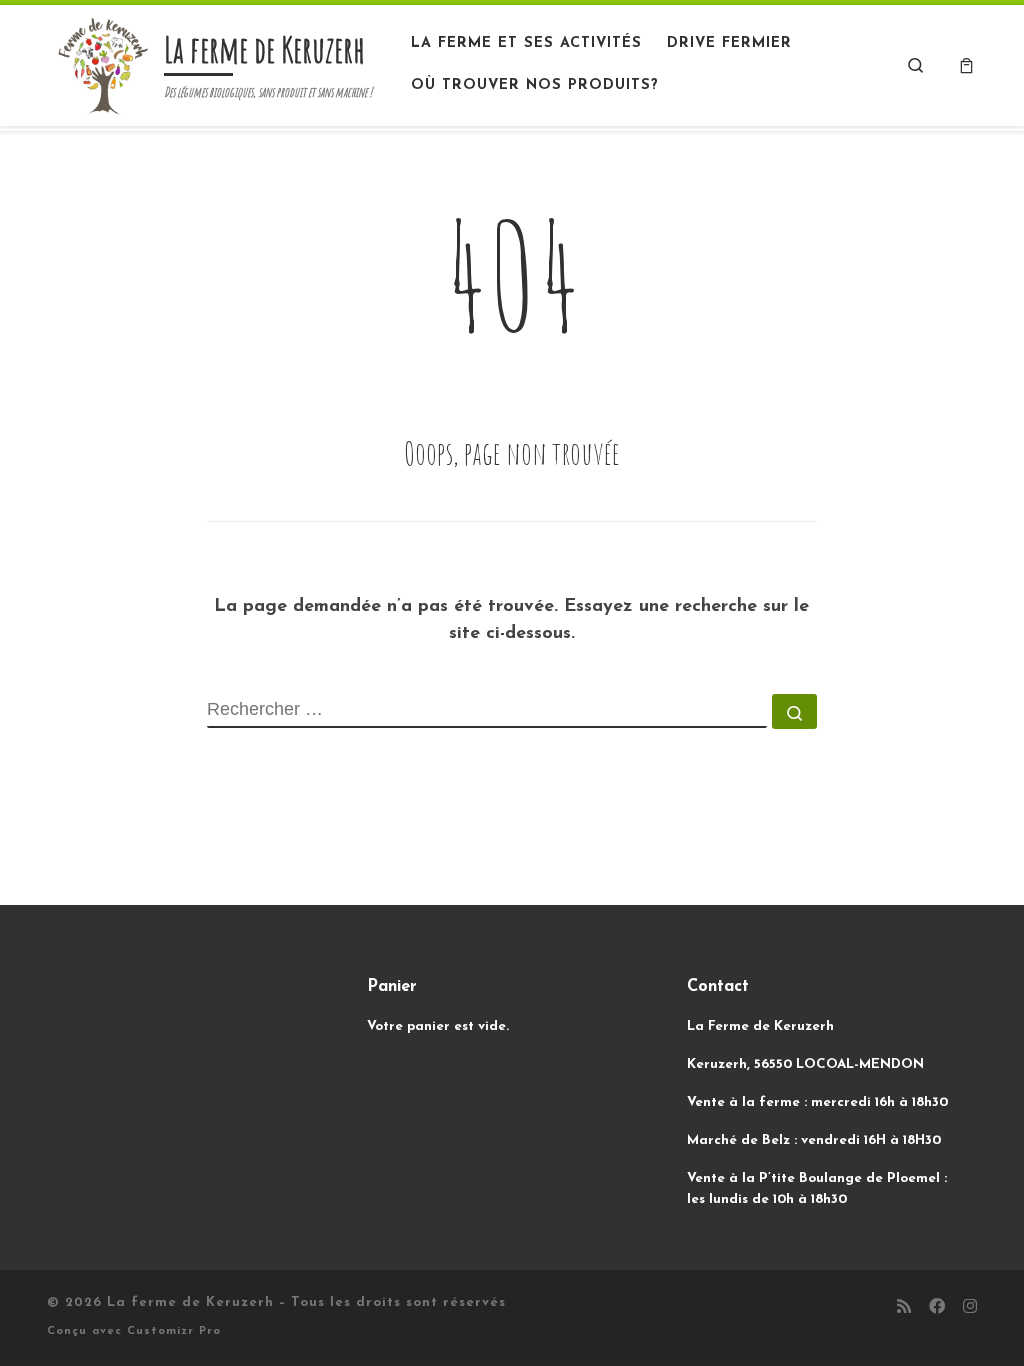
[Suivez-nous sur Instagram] (970, 1308)
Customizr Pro (174, 1331)
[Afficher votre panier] (966, 65)
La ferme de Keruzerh (190, 1302)
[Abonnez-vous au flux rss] (904, 1308)
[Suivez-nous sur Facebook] (937, 1308)
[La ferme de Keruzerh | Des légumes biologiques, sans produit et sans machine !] (102, 63)
